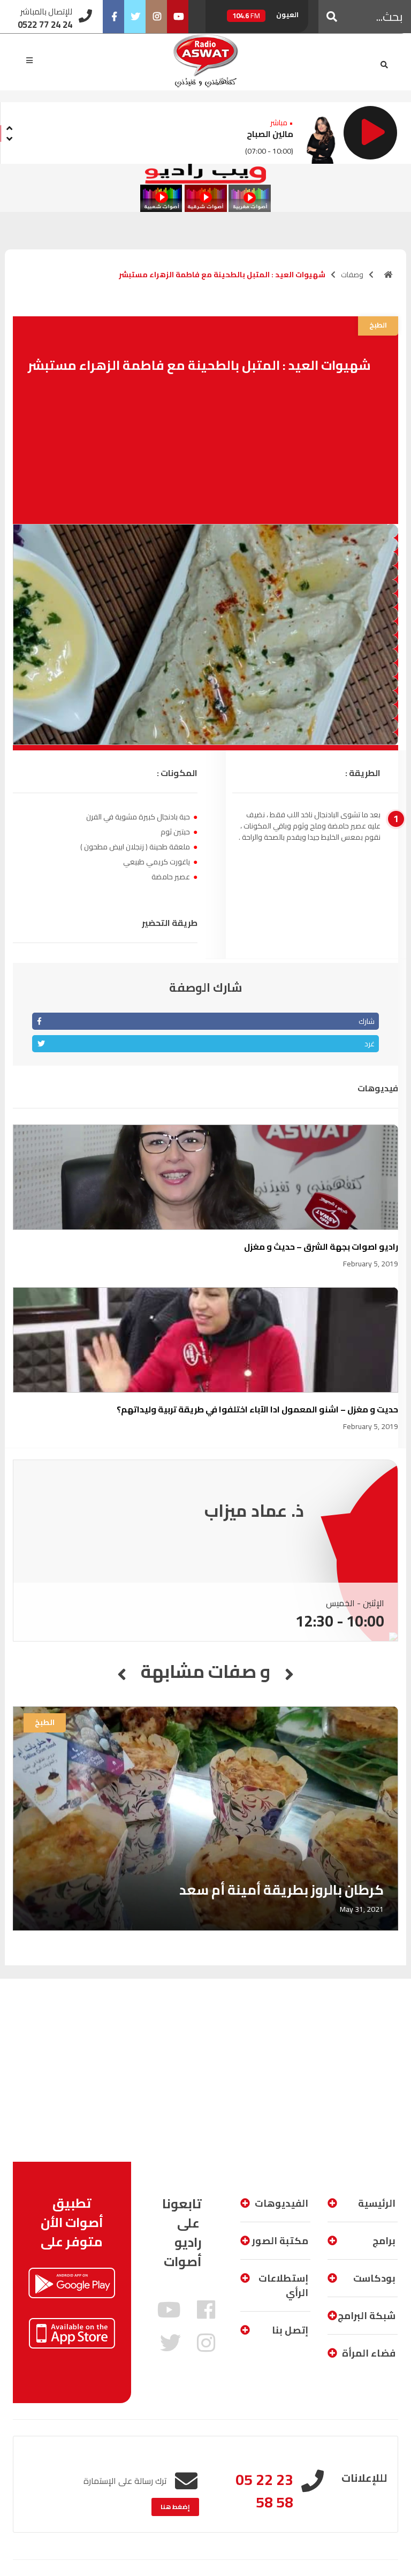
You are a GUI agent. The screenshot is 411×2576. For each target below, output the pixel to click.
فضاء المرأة (369, 2353)
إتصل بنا (290, 2330)
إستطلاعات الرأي (283, 2285)
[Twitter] (135, 17)
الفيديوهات (281, 2203)
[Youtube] (178, 17)
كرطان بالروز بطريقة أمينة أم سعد (281, 1890)
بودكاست (374, 2278)
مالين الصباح (270, 134)
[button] (332, 17)
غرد (370, 1044)
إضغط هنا (175, 2507)
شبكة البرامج (367, 2316)
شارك (367, 1021)
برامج (384, 2241)
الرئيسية (377, 2203)
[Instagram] (156, 17)
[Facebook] (113, 17)
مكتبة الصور (280, 2241)
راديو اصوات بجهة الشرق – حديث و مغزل (321, 1247)
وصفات (352, 275)
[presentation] (9, 127)
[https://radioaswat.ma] (389, 275)
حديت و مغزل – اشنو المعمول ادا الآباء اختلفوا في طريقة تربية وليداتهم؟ (257, 1409)
